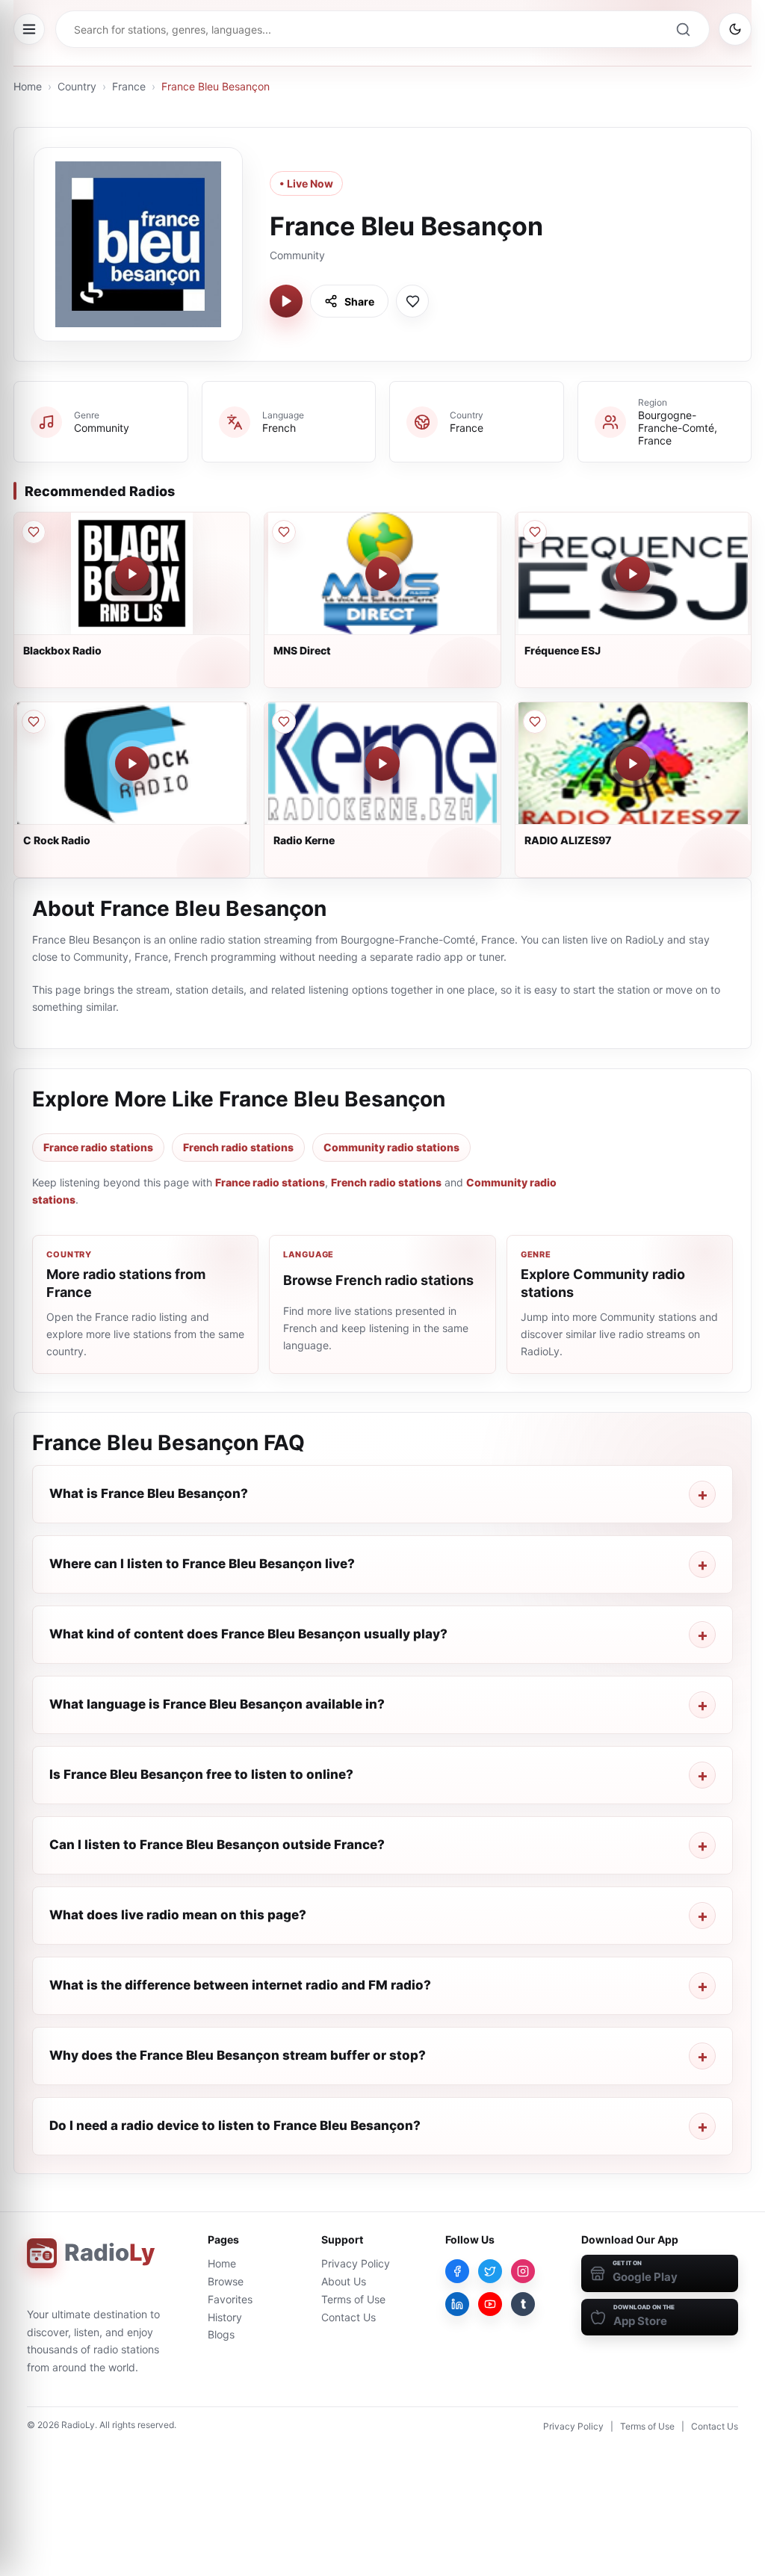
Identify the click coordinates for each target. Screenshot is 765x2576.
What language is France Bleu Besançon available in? (217, 1704)
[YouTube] (490, 2304)
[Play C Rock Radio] (132, 764)
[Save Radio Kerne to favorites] (284, 722)
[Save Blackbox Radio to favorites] (34, 532)
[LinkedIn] (457, 2304)
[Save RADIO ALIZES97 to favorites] (535, 722)
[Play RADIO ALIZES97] (633, 764)
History (225, 2317)
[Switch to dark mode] (735, 29)
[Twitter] (490, 2271)
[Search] (683, 29)
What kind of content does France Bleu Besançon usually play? (248, 1634)
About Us (344, 2281)
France (129, 86)
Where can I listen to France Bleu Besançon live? (202, 1564)
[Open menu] (29, 29)
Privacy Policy (356, 2263)
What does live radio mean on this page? (178, 1915)
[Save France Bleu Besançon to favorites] (412, 301)
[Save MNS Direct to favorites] (284, 532)
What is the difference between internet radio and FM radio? (240, 1985)
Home (28, 86)
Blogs (221, 2334)
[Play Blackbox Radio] (132, 574)
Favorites (230, 2299)
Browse (226, 2281)
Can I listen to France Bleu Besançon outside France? (217, 1845)
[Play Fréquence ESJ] (633, 574)
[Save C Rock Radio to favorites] (34, 722)
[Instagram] (523, 2271)
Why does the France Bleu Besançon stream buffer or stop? (238, 2055)
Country (77, 86)
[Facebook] (457, 2271)
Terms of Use (353, 2299)
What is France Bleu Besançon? (149, 1493)
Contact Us (349, 2317)
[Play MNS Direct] (382, 574)
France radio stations (98, 1147)
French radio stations (238, 1147)
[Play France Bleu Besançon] (286, 301)
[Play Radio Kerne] (382, 764)
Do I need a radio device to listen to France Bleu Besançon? (235, 2125)
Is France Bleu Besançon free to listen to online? (201, 1774)
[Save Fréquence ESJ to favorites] (535, 532)
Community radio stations (391, 1147)
